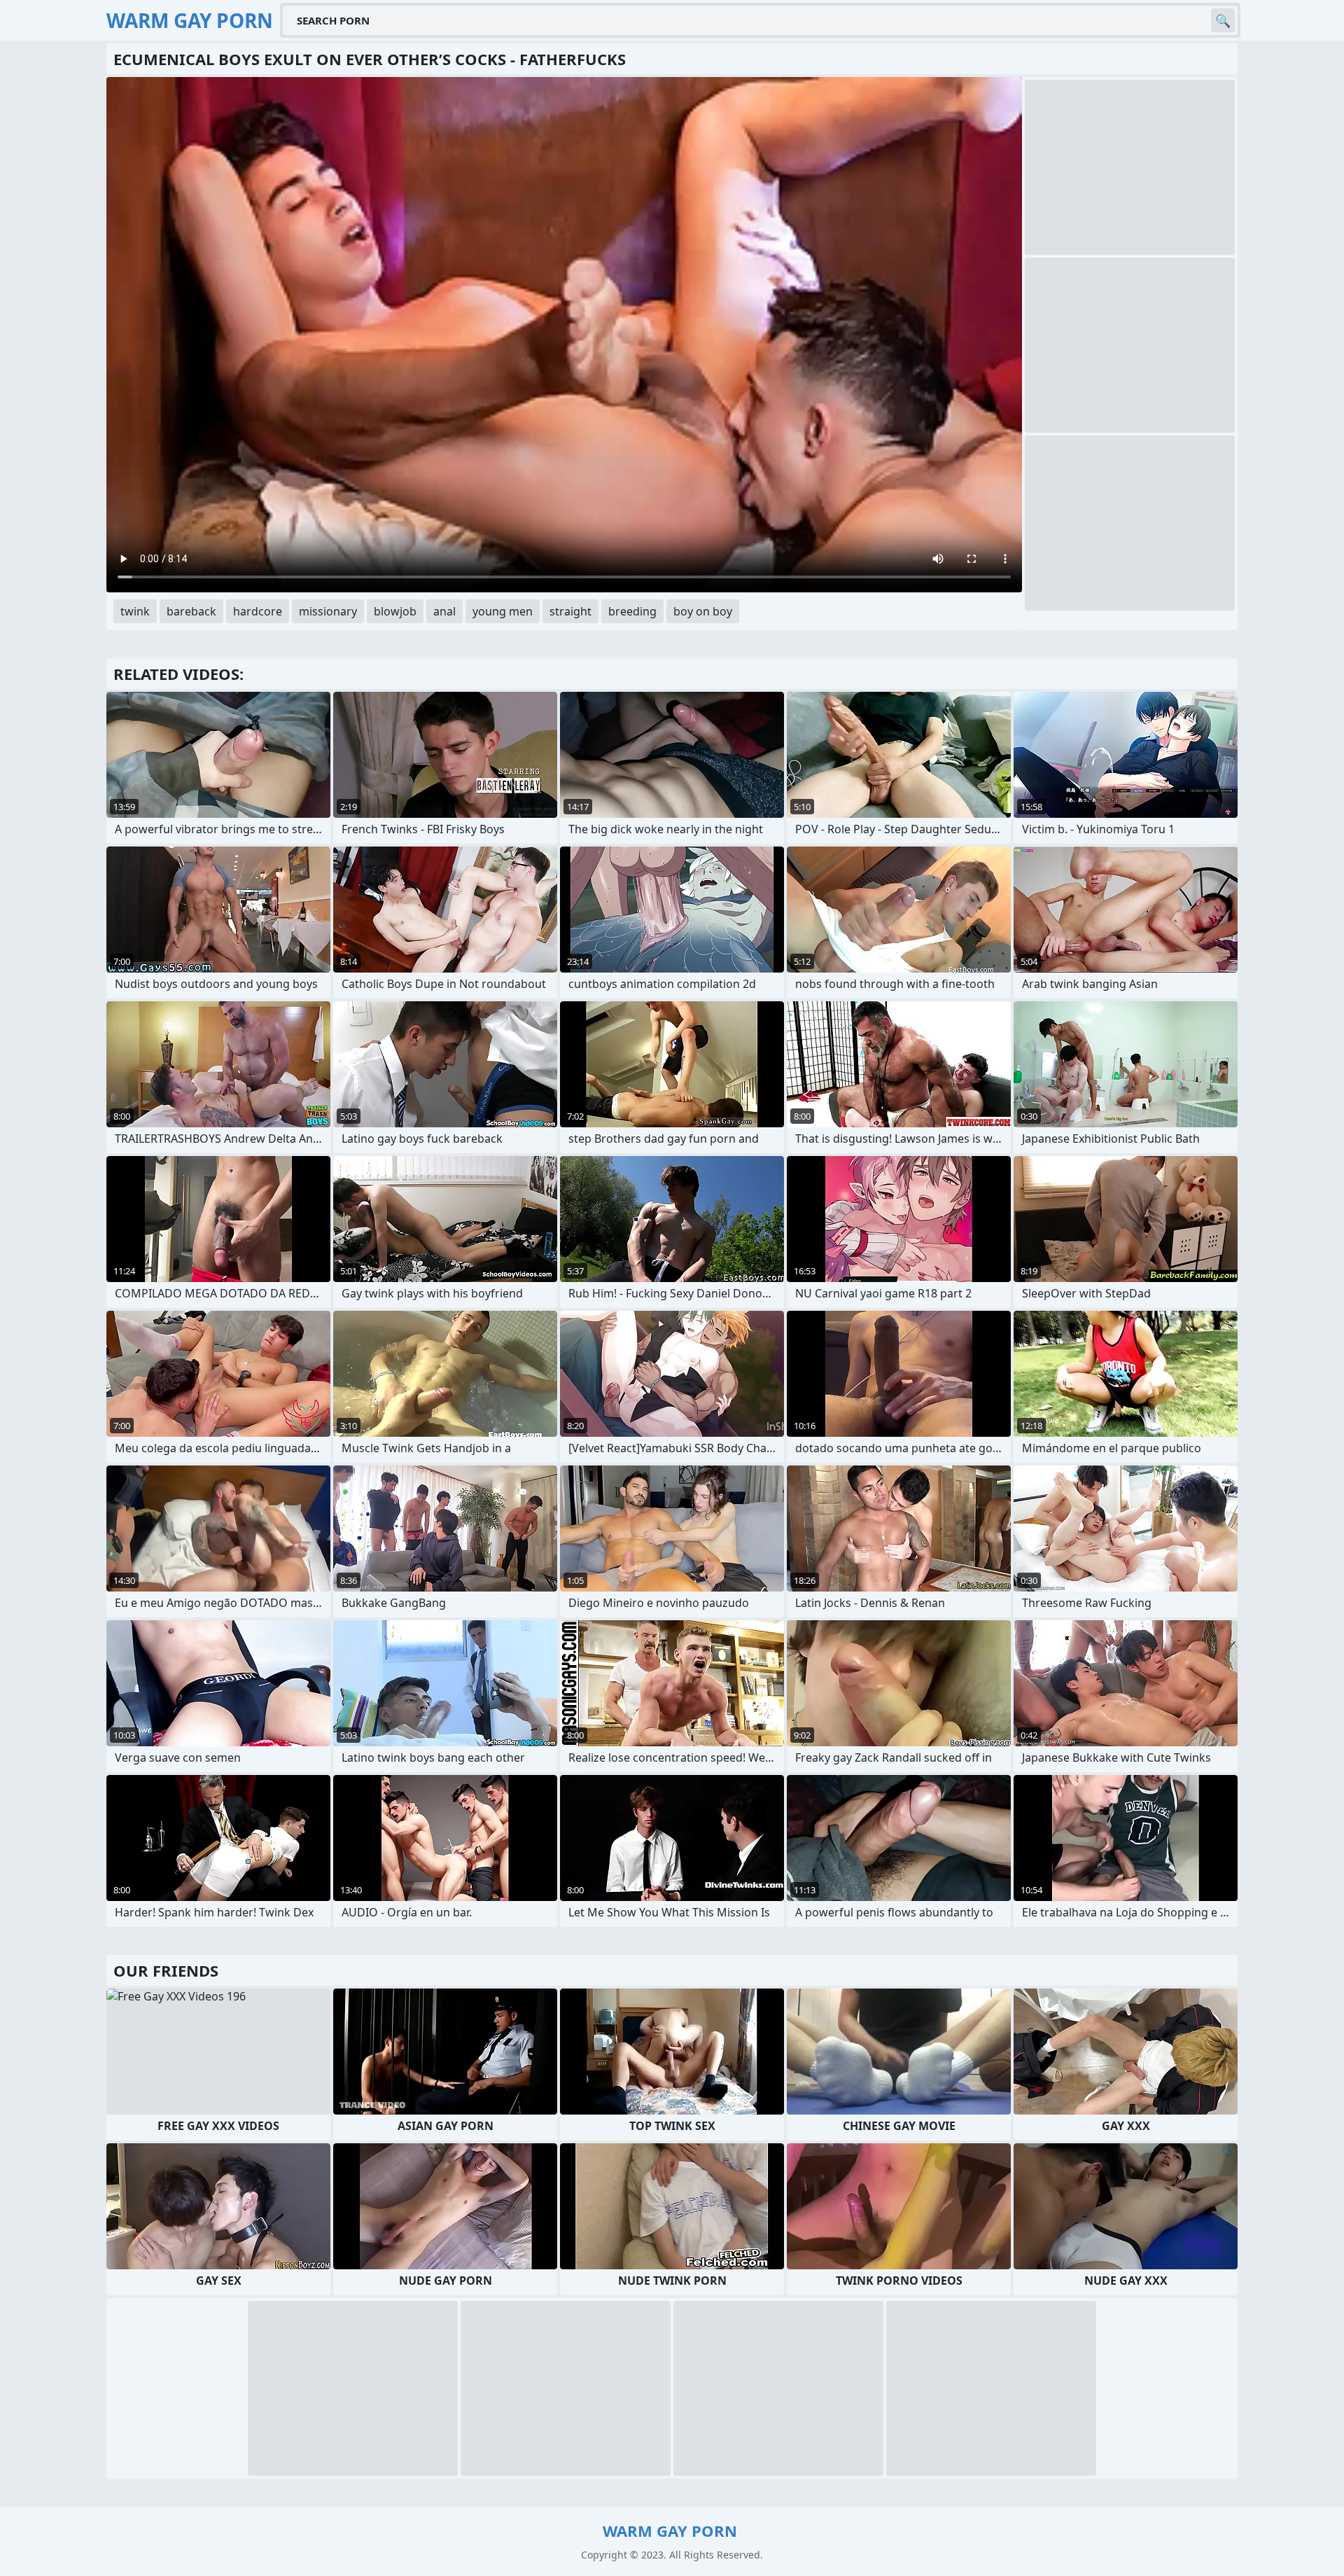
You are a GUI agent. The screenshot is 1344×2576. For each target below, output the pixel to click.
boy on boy (703, 611)
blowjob (395, 611)
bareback (191, 611)
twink (135, 611)
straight (570, 611)
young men (503, 611)
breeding (632, 611)
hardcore (258, 611)
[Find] (1223, 20)
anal (444, 611)
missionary (328, 611)
